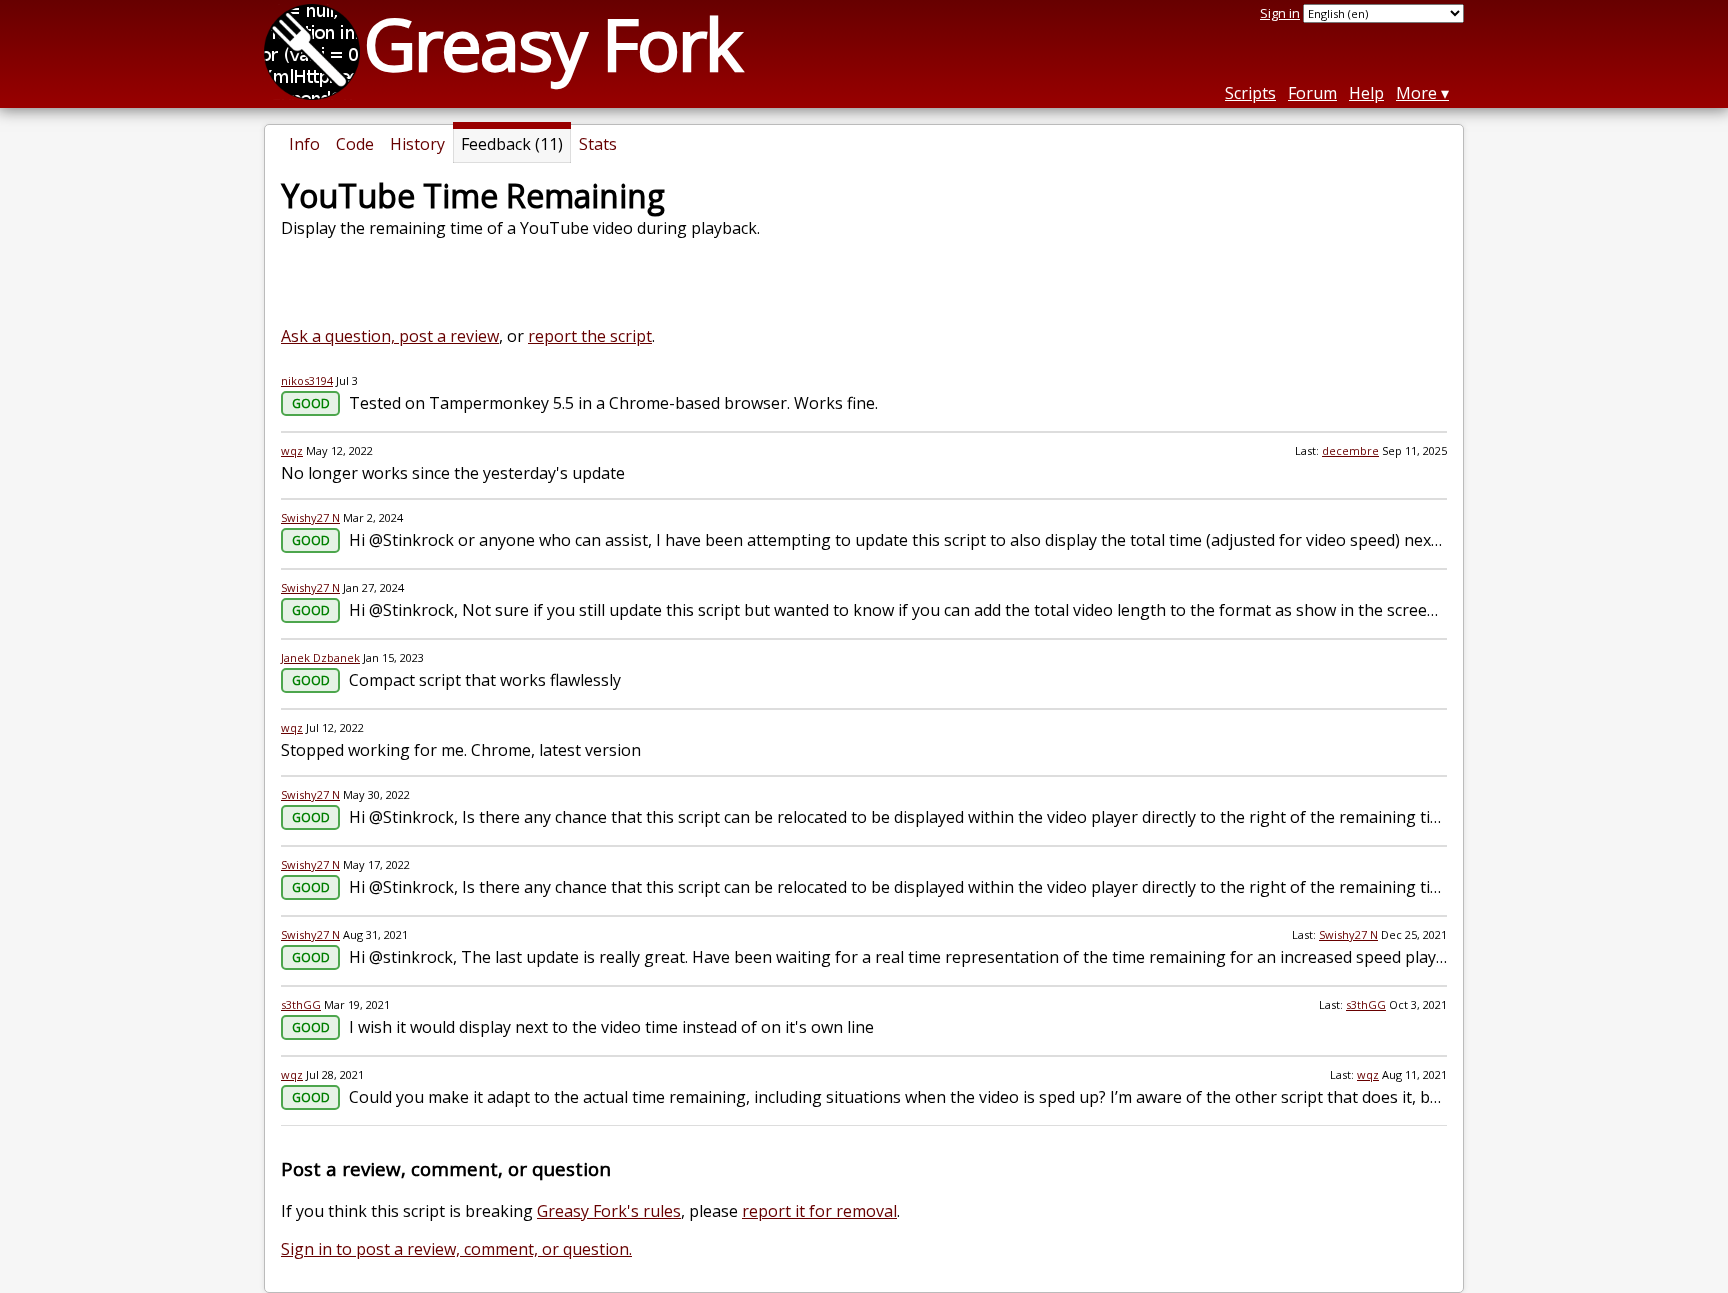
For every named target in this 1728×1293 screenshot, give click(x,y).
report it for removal (819, 1211)
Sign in (1280, 13)
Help (1366, 93)
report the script (590, 336)
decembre (1350, 450)
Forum (1312, 93)
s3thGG (301, 1004)
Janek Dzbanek (320, 657)
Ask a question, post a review (390, 336)
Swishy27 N (310, 517)
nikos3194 (307, 380)
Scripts (1250, 93)
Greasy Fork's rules (609, 1211)
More (1416, 93)
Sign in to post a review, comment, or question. (456, 1249)
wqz (292, 450)
